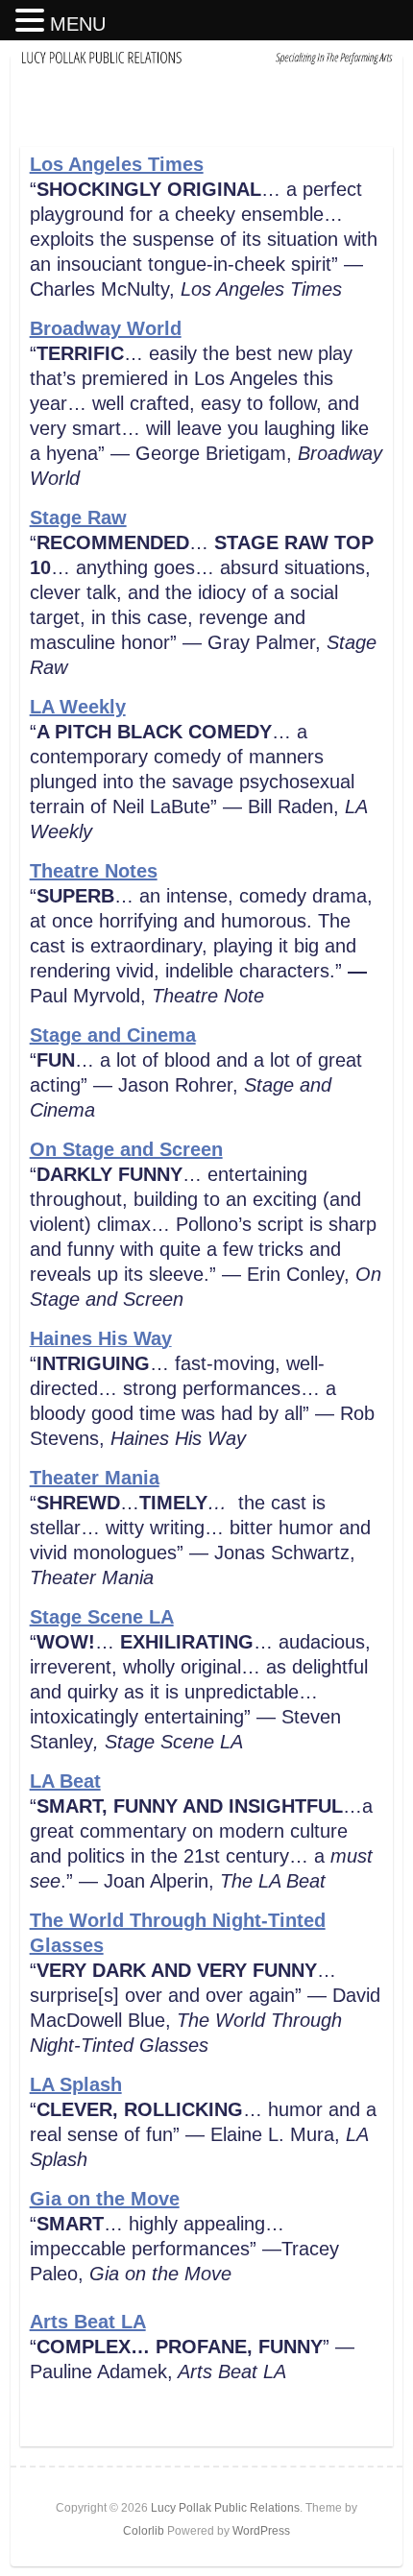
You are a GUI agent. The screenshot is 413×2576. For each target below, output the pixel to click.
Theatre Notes (94, 871)
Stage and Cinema (113, 1035)
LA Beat (65, 1781)
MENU (78, 24)
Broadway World (106, 328)
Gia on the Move (105, 2199)
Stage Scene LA (102, 1617)
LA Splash (76, 2084)
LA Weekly (78, 707)
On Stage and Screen (126, 1149)
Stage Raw (78, 518)
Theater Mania (95, 1478)
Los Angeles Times (117, 164)
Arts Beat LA (88, 2322)
